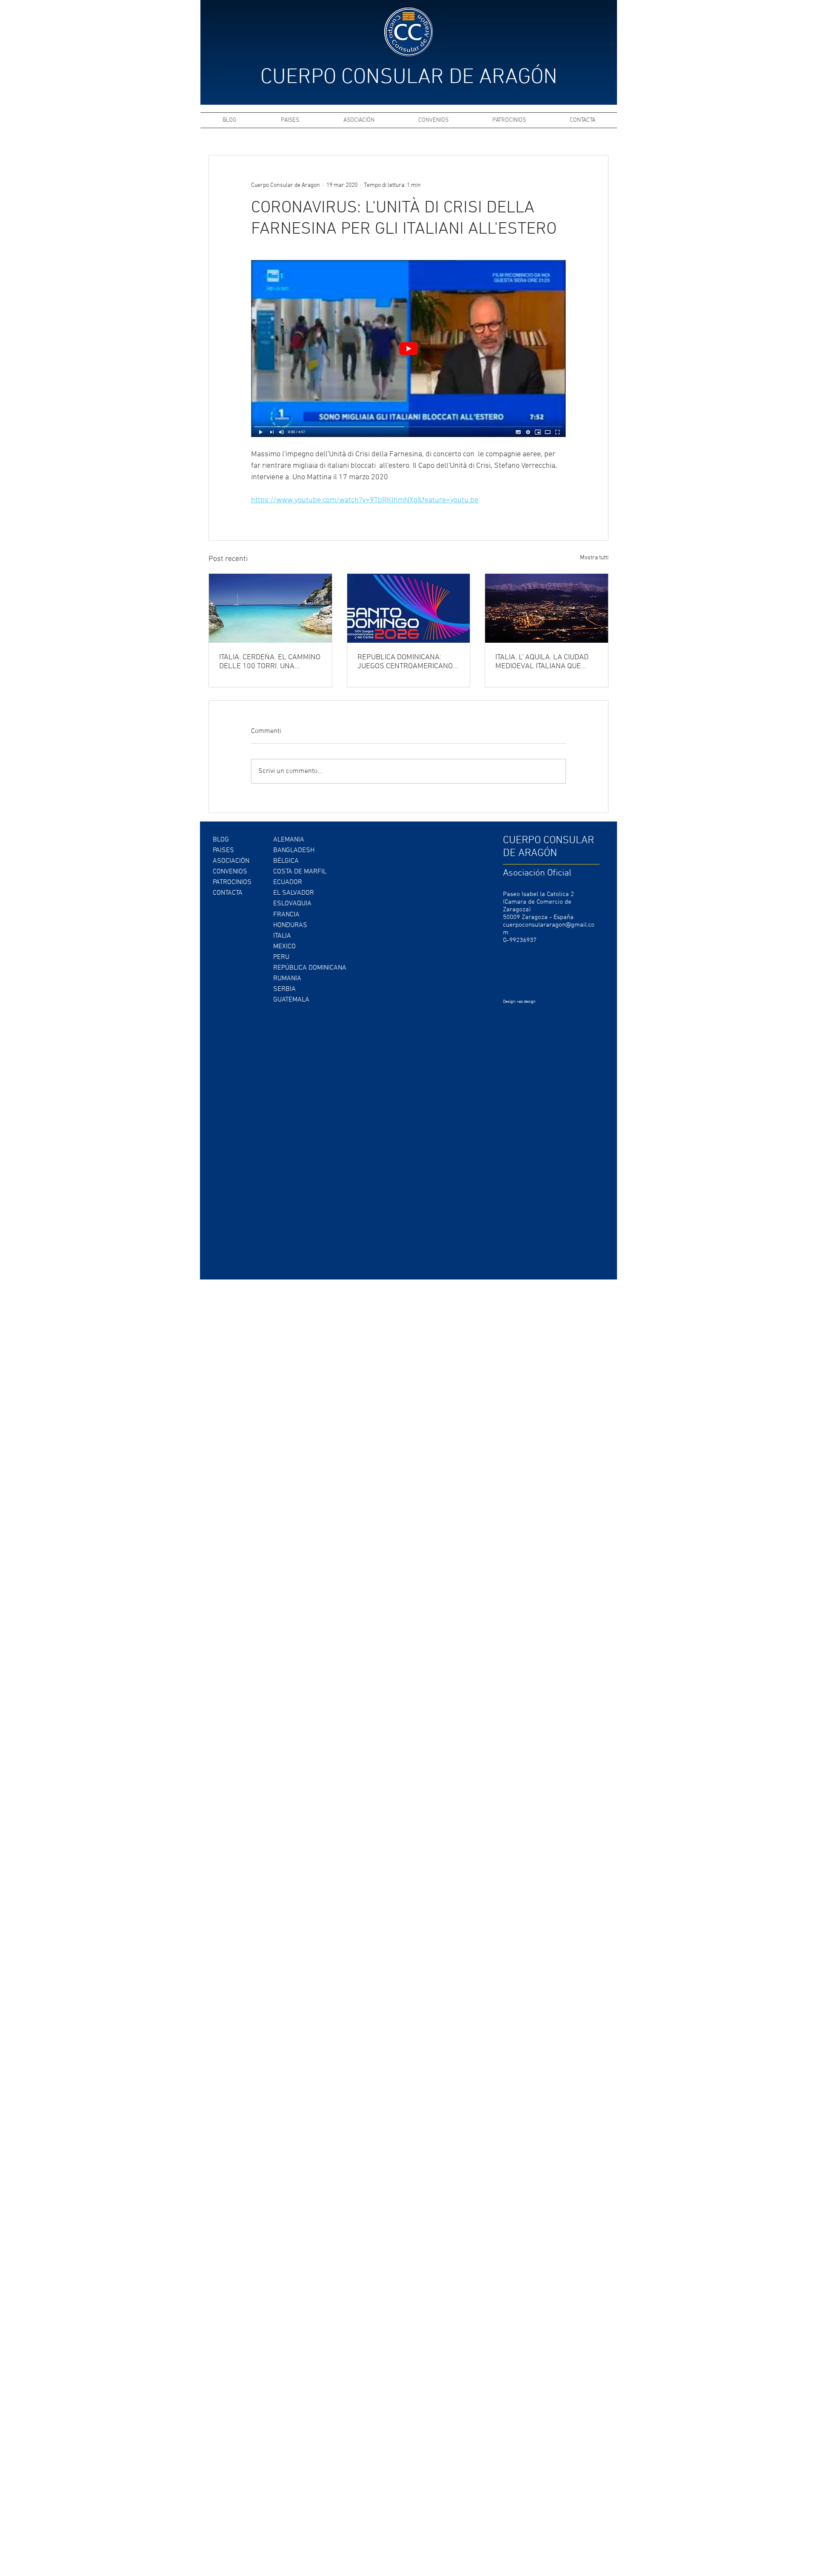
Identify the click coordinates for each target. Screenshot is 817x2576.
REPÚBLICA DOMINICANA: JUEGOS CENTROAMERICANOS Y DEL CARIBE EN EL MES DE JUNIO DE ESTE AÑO (407, 662)
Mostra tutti (594, 558)
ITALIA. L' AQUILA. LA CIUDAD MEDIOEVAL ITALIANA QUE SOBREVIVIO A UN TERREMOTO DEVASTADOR (545, 662)
